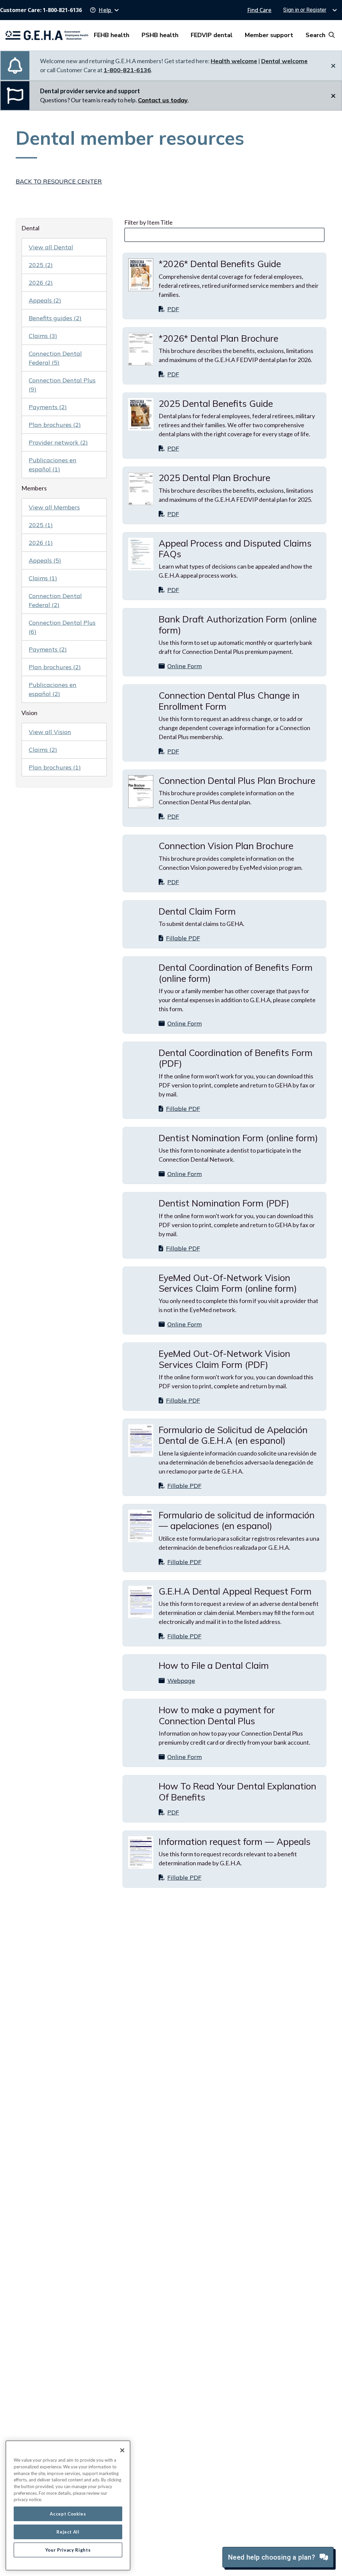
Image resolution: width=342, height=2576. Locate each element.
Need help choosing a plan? (273, 2557)
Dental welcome (284, 61)
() (41, 265)
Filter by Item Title (148, 222)
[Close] (122, 2450)
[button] (105, 10)
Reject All (68, 2532)
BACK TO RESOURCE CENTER (59, 181)
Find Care (259, 10)
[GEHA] (47, 35)
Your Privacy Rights (68, 2550)
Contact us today (163, 100)
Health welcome (234, 61)
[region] (68, 2505)
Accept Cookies (68, 2514)
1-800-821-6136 (127, 70)
